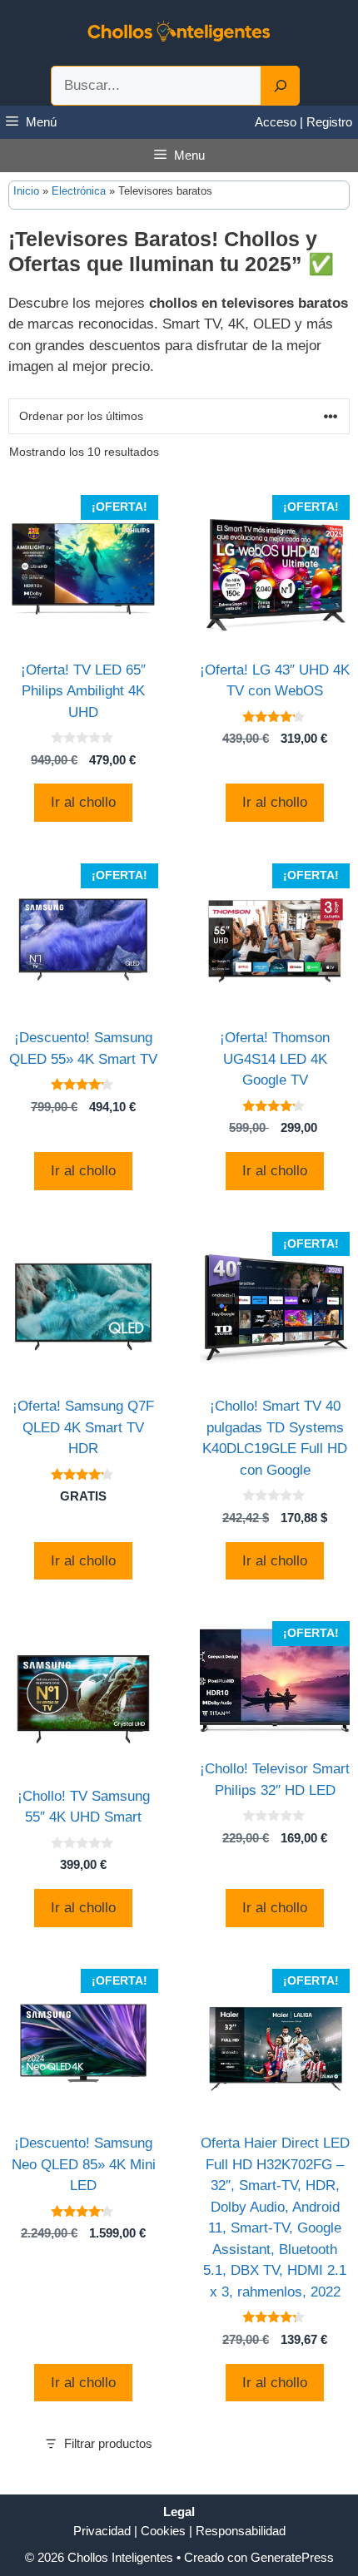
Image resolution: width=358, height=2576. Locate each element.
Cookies (163, 2531)
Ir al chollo (83, 802)
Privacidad (102, 2531)
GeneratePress (292, 2557)
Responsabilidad (241, 2531)
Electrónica (79, 191)
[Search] (281, 86)
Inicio (26, 191)
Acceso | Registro (303, 122)
